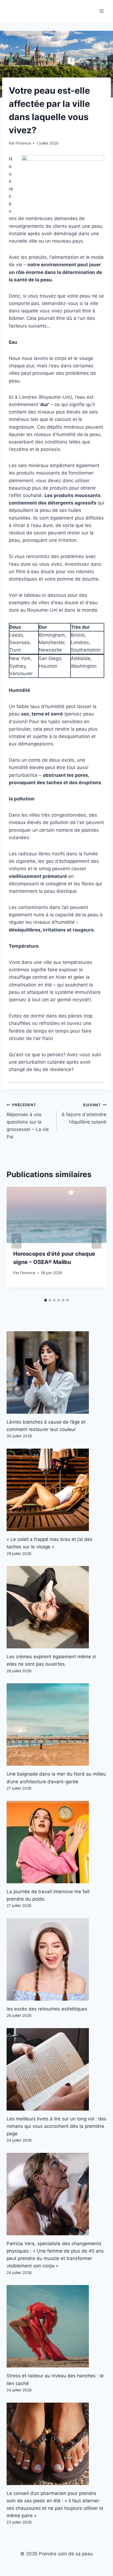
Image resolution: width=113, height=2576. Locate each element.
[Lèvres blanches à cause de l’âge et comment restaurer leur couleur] (56, 1372)
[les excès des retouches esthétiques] (56, 1959)
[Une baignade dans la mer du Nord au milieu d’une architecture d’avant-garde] (56, 1724)
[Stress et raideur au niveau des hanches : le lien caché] (56, 2326)
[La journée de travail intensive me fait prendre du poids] (56, 1842)
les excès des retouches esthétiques (47, 2009)
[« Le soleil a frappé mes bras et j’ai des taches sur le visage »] (56, 1490)
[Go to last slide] (16, 1241)
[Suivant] (97, 1241)
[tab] (46, 1300)
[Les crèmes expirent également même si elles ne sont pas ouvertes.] (56, 1607)
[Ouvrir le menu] (101, 11)
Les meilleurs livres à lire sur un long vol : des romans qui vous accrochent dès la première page (56, 2126)
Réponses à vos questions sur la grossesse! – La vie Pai (28, 1121)
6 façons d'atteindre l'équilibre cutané (84, 1114)
